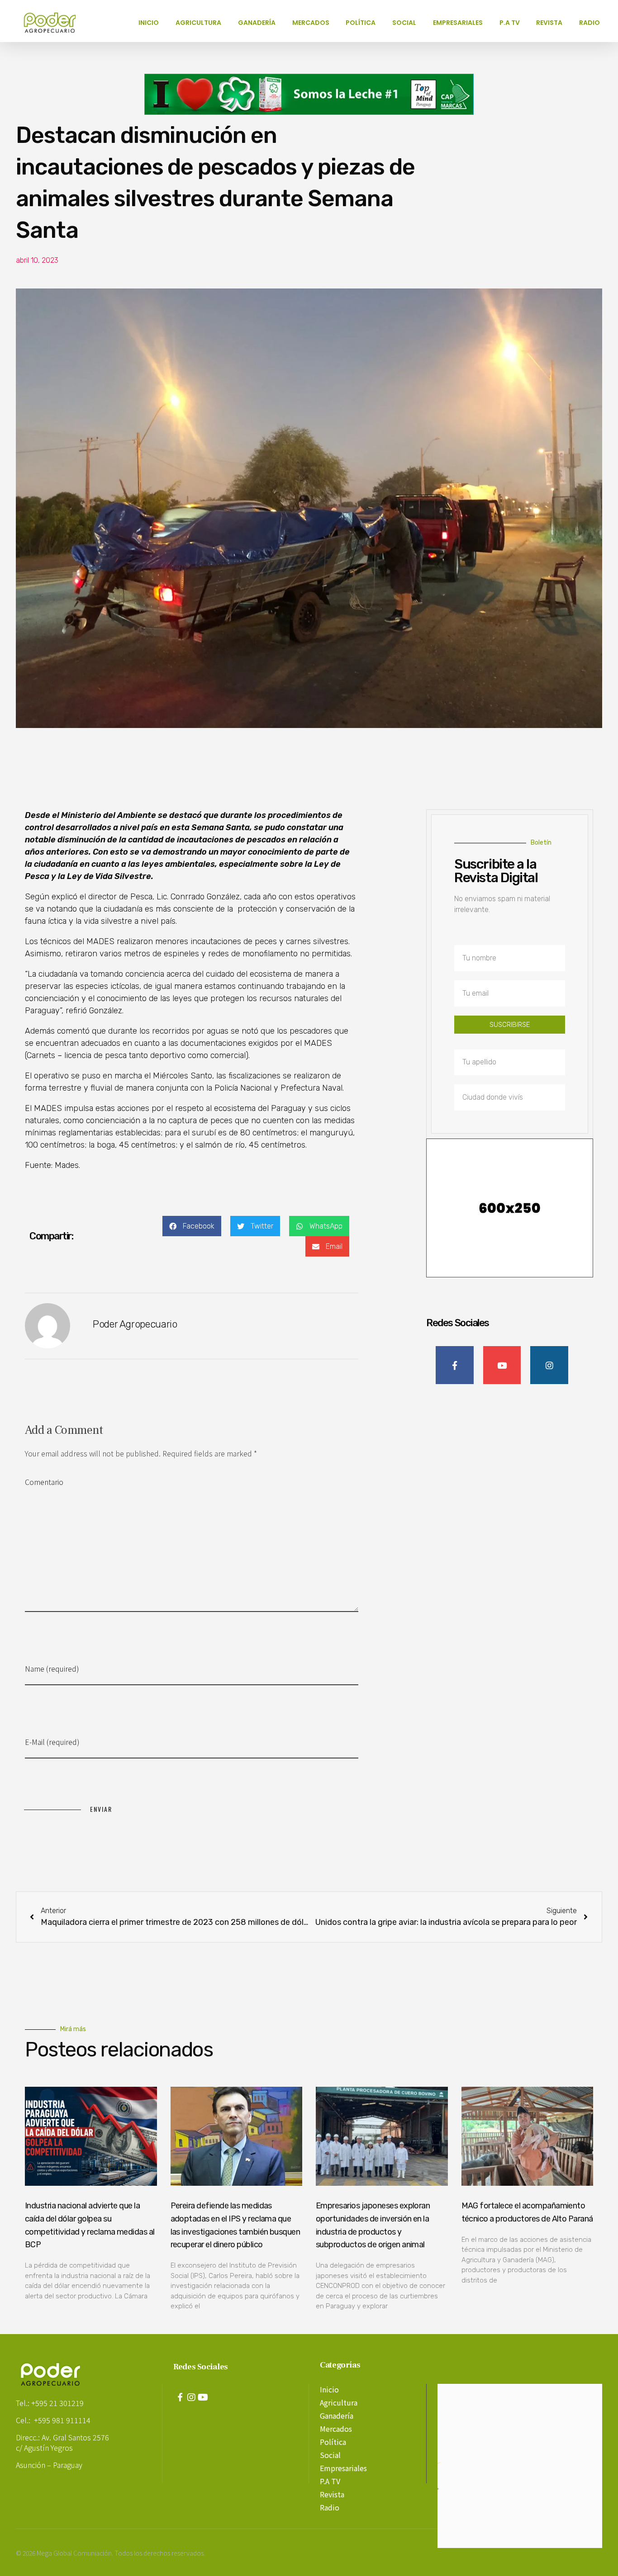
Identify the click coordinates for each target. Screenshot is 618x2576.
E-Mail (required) (52, 1742)
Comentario (44, 1482)
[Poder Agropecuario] (54, 23)
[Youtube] (203, 2397)
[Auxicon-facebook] (180, 2397)
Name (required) (52, 1668)
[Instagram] (191, 2397)
